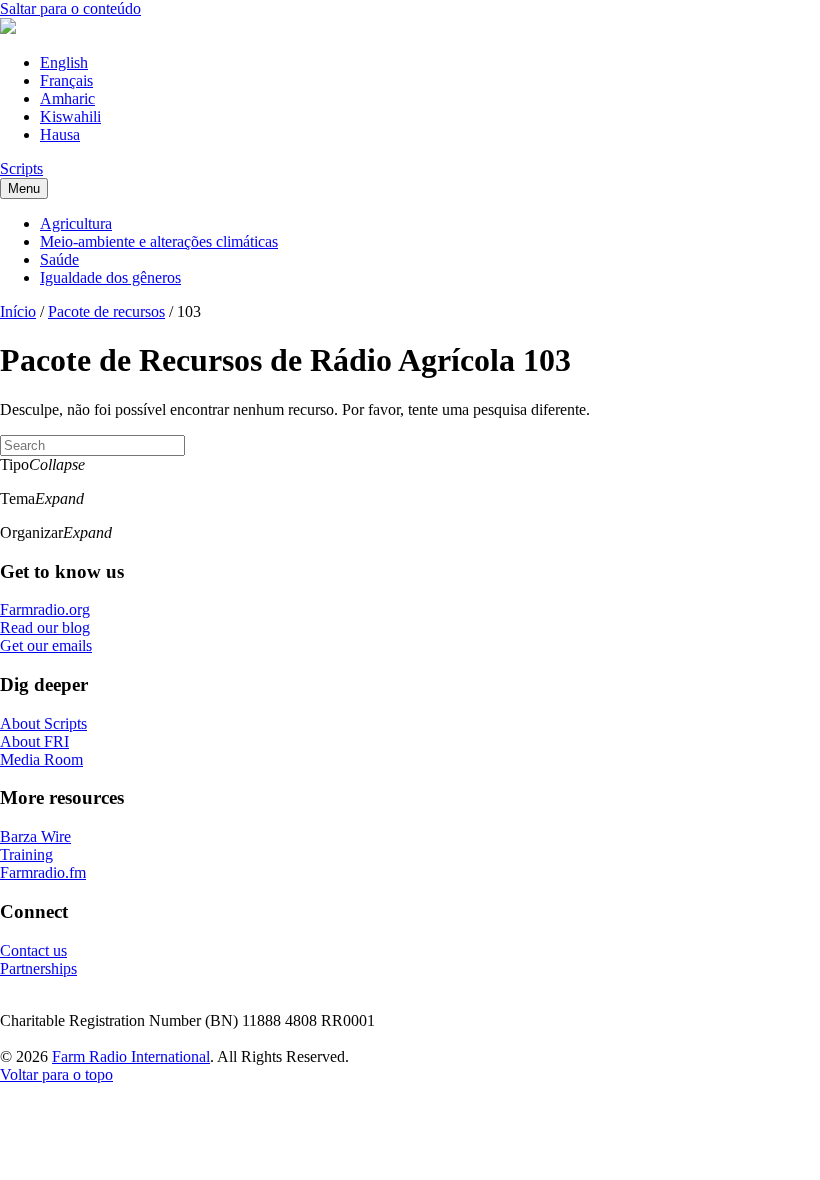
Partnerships (38, 968)
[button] (410, 465)
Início (18, 311)
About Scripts (43, 723)
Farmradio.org (45, 609)
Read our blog (45, 627)
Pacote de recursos (106, 311)
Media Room (41, 759)
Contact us (33, 950)
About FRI (34, 741)
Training (26, 854)
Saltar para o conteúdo (70, 8)
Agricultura (76, 223)
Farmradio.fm (43, 872)
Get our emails (46, 645)
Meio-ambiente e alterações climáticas (159, 241)
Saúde (59, 259)
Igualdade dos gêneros (110, 277)
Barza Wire (35, 836)
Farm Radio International (131, 1056)
